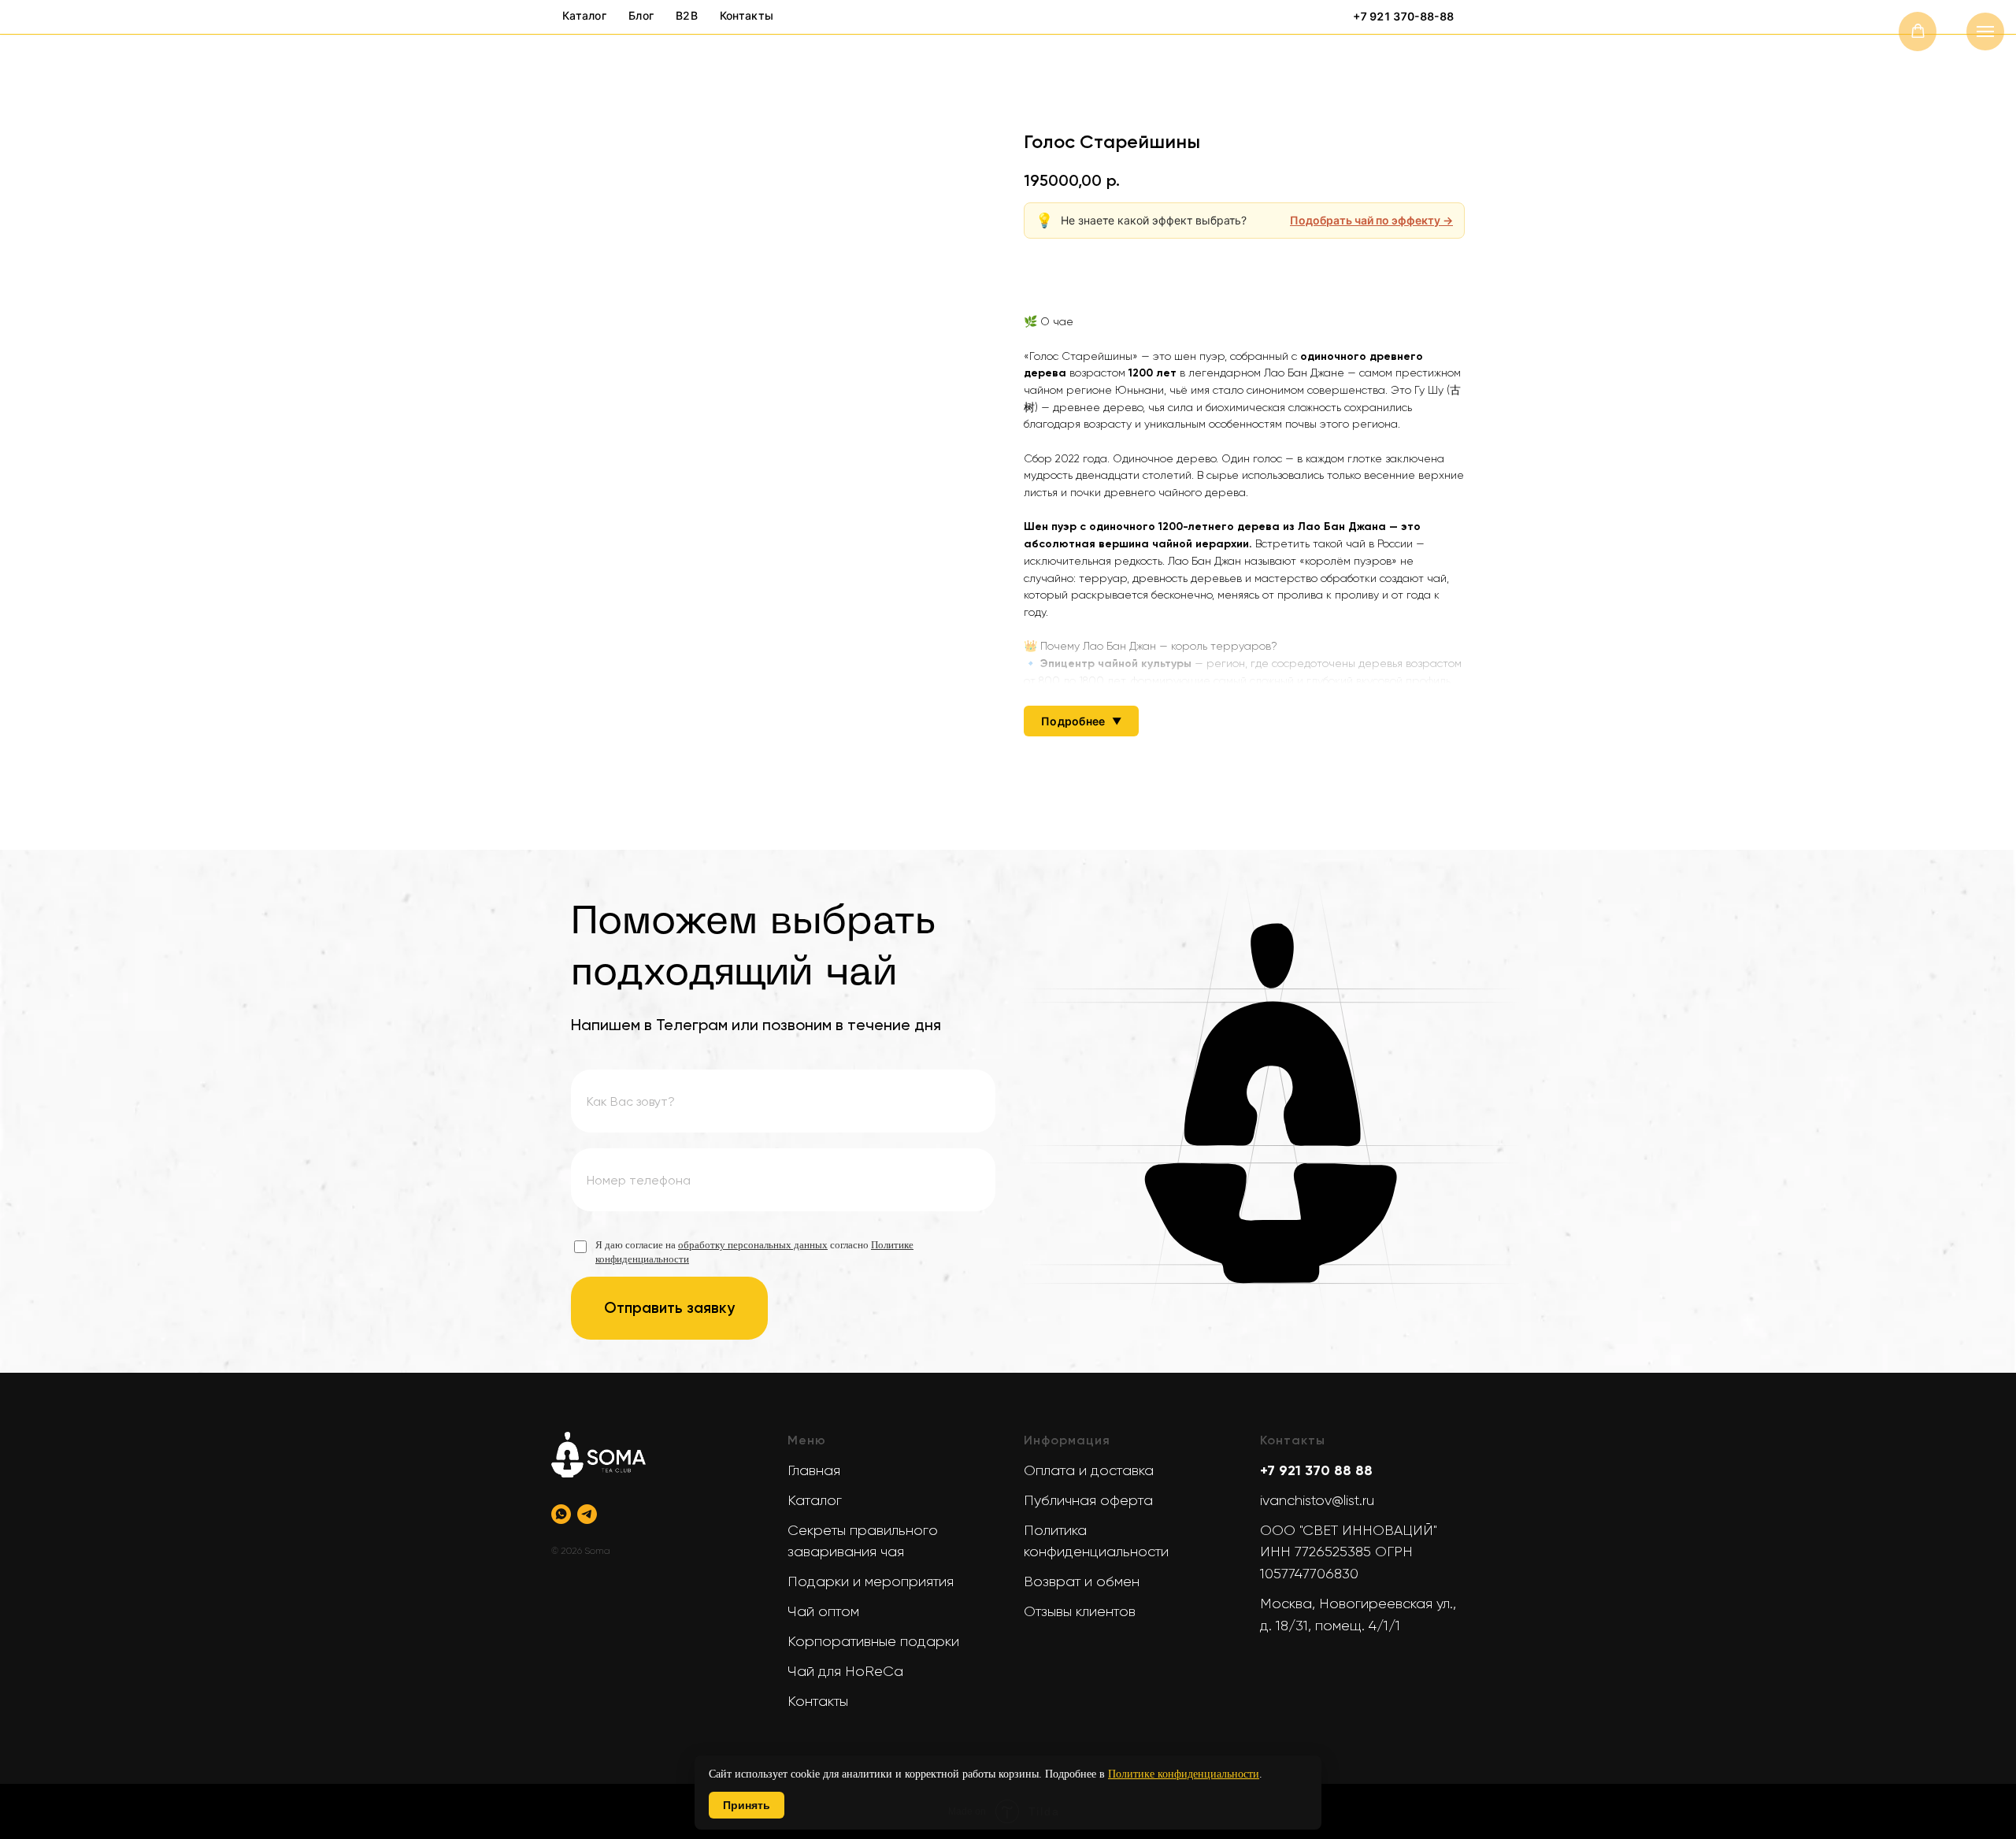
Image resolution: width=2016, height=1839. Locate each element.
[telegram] (587, 1514)
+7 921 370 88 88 (1316, 1470)
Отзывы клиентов (1080, 1611)
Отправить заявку (669, 1308)
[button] (1918, 31)
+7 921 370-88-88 (1403, 17)
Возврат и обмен (1082, 1581)
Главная (814, 1470)
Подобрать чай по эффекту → (1371, 220)
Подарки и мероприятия (871, 1581)
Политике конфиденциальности (1184, 1774)
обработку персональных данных (753, 1245)
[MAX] (613, 1514)
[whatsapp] (561, 1514)
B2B (687, 15)
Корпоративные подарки (873, 1641)
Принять (747, 1805)
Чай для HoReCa (845, 1671)
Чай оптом (823, 1611)
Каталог (815, 1500)
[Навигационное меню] (1985, 32)
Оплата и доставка (1089, 1470)
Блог (641, 15)
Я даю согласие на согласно (754, 1252)
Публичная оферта (1088, 1500)
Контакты (818, 1701)
